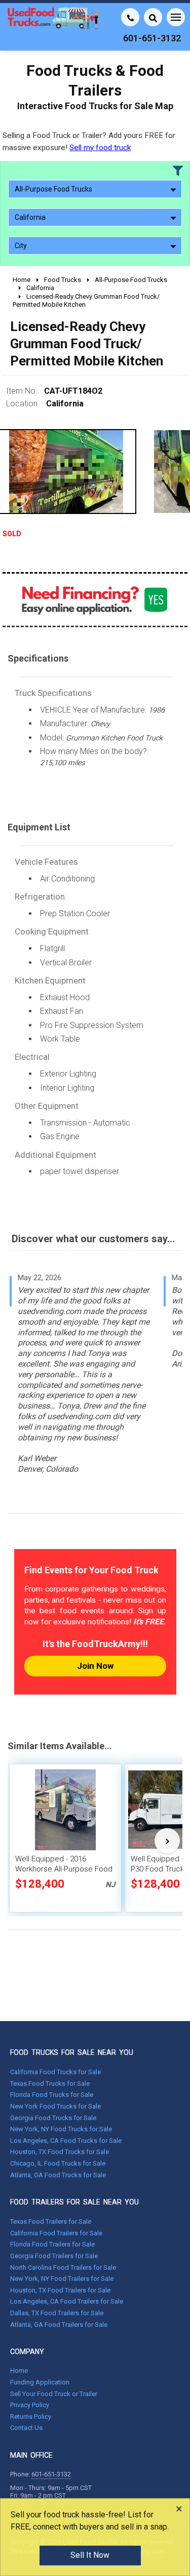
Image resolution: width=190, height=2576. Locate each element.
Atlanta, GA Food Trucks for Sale (58, 2175)
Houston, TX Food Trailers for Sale (60, 2290)
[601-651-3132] (130, 17)
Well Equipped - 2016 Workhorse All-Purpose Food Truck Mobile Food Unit (64, 1869)
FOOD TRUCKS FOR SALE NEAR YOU (72, 2052)
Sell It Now (90, 2555)
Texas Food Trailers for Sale (51, 2221)
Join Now (95, 1666)
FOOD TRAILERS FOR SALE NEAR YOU (74, 2202)
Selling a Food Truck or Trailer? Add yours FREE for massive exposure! (89, 141)
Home (19, 2371)
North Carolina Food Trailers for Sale (63, 2267)
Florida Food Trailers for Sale (52, 2244)
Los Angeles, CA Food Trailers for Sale (67, 2301)
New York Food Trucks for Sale (55, 2106)
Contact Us (26, 2428)
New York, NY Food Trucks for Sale (61, 2129)
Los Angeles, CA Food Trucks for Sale (66, 2141)
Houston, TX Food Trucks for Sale (60, 2152)
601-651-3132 (51, 2474)
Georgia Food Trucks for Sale (53, 2118)
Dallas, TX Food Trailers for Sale (57, 2313)
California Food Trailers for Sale (56, 2233)
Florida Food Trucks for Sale (52, 2095)
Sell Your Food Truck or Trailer (54, 2394)
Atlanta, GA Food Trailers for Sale (59, 2325)
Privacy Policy (30, 2405)
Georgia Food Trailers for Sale (54, 2256)
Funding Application (40, 2382)
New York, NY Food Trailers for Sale (62, 2279)
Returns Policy (31, 2417)
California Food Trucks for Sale (55, 2072)
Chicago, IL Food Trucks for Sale (58, 2163)
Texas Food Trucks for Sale (50, 2083)
